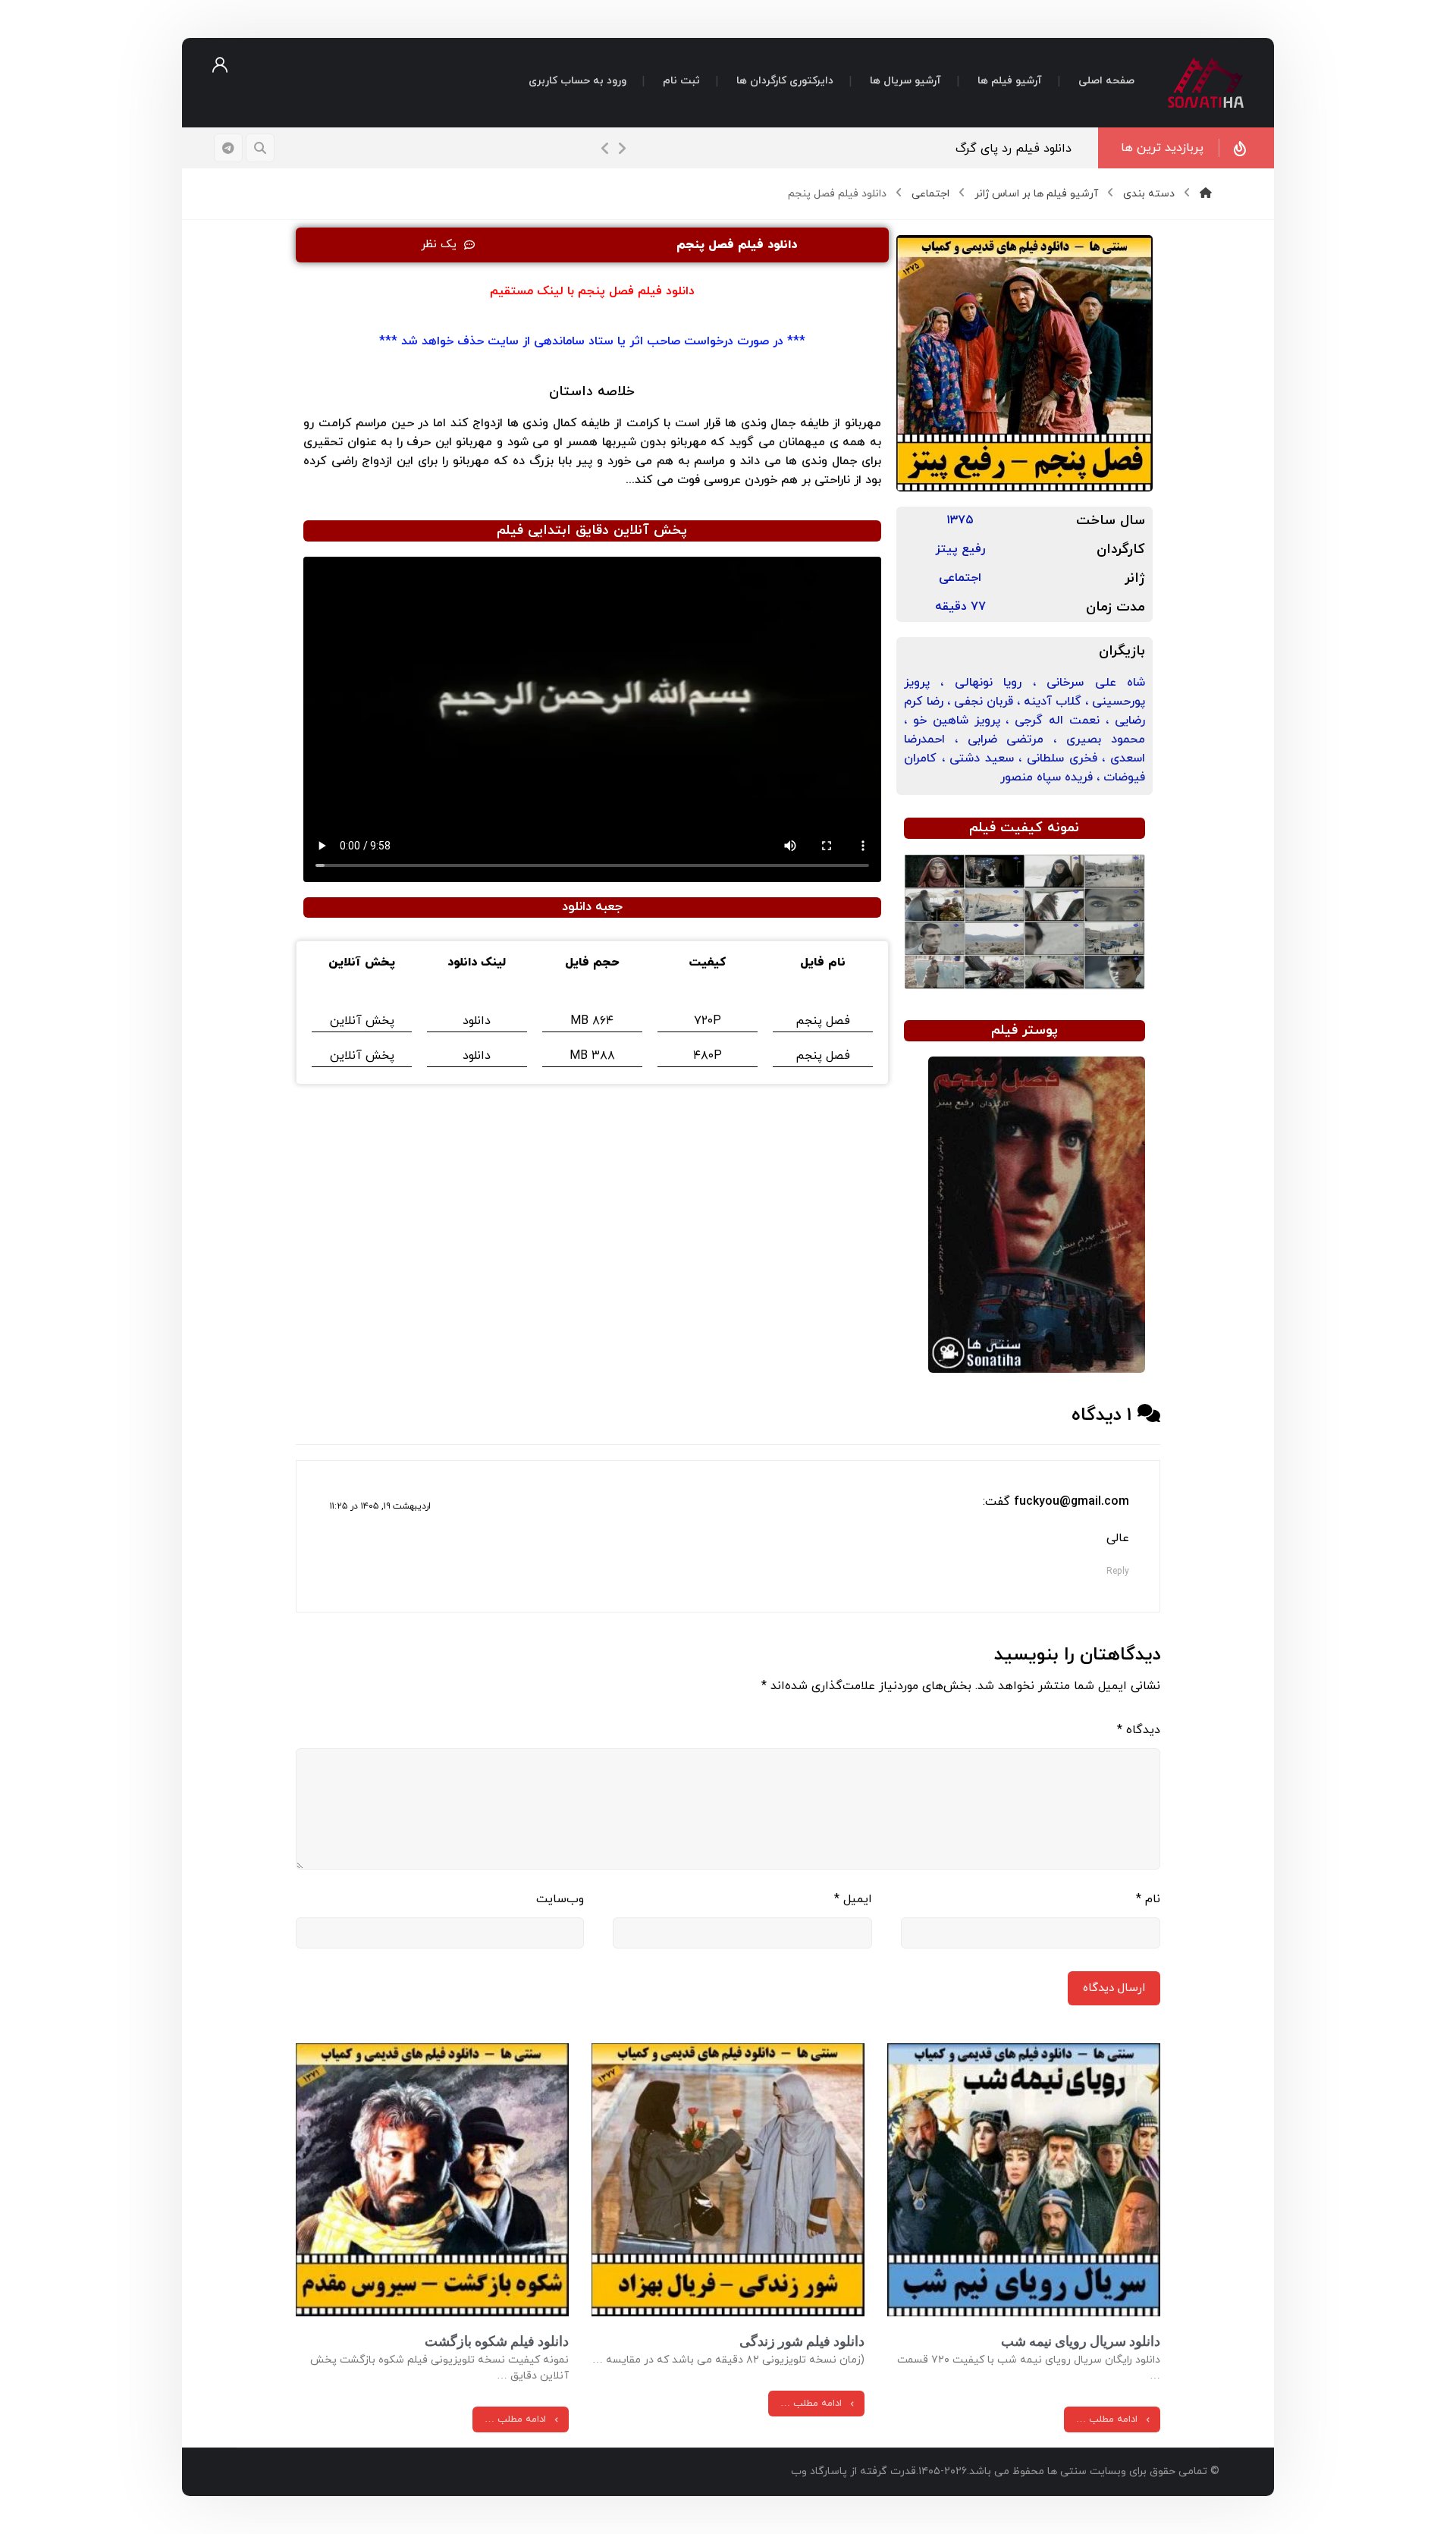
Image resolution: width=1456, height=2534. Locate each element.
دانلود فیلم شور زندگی (802, 2341)
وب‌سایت (560, 1899)
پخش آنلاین (362, 1021)
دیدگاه (1139, 1730)
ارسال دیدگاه (1114, 1988)
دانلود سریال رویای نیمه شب (1081, 2341)
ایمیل (853, 1899)
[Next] (622, 149)
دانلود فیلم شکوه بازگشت (497, 2341)
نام (1148, 1899)
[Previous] (605, 149)
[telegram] (228, 148)
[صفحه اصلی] (1206, 194)
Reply (1118, 1572)
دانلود (477, 1021)
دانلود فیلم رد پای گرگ (1014, 149)
